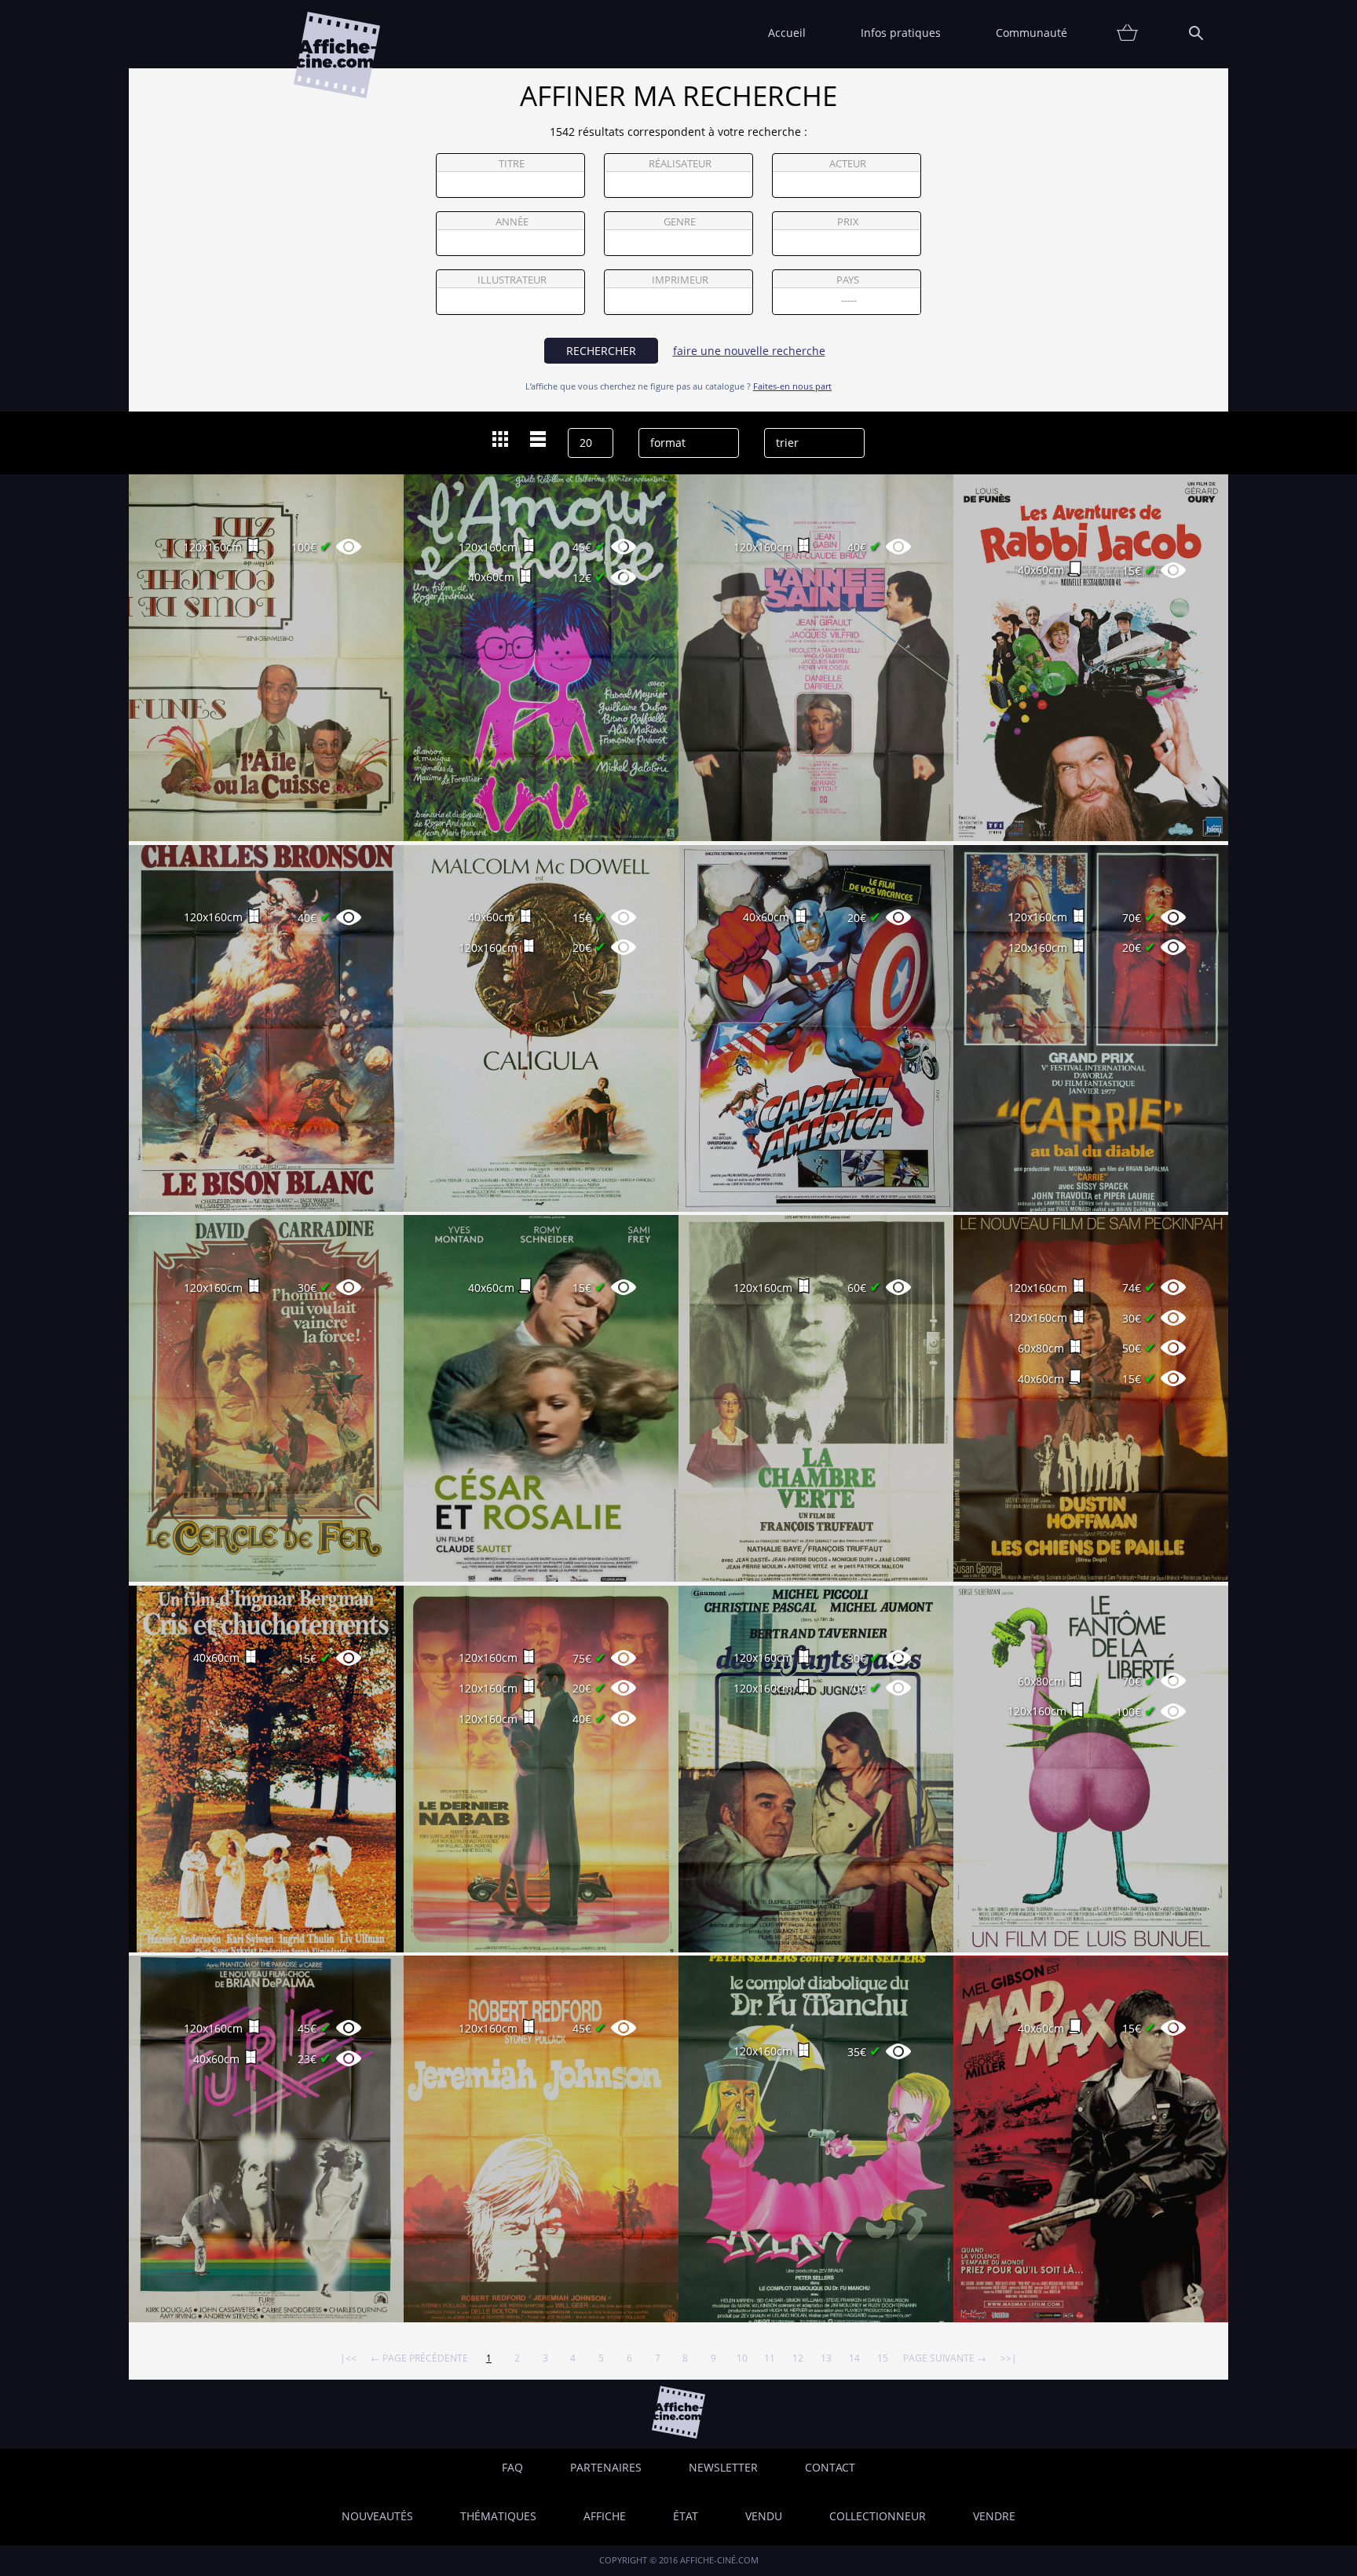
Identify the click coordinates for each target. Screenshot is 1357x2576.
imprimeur (680, 280)
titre (512, 164)
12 (798, 2358)
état (686, 2516)
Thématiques (498, 2516)
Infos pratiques (901, 33)
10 (742, 2358)
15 (883, 2358)
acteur (848, 164)
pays (848, 280)
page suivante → (945, 2358)
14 (854, 2358)
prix (848, 222)
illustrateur (512, 280)
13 (826, 2358)
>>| (1009, 2358)
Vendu (764, 2516)
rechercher (601, 351)
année (512, 222)
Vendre (994, 2516)
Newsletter (723, 2467)
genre (680, 222)
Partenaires (606, 2467)
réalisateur (680, 164)
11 (770, 2358)
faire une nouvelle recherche (749, 351)
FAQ (512, 2467)
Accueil (787, 33)
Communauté (1031, 33)
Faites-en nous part (792, 386)
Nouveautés (377, 2516)
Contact (830, 2467)
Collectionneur (878, 2516)
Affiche (605, 2516)
